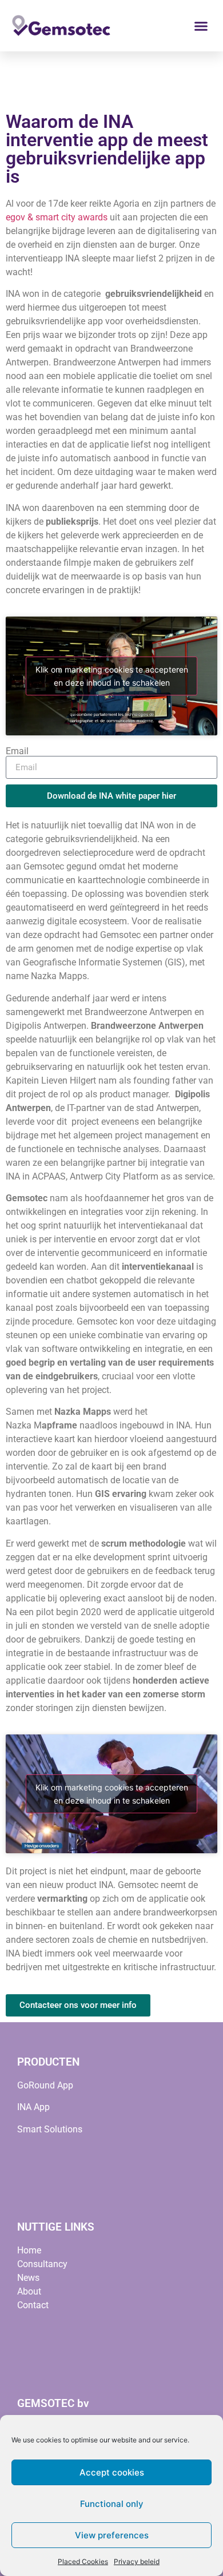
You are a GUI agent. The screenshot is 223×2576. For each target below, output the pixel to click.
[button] (201, 26)
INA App (33, 2107)
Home (29, 2250)
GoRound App (45, 2085)
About (29, 2291)
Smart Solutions (50, 2129)
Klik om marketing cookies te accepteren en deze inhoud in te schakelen (112, 676)
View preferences (112, 2535)
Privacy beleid (137, 2561)
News (28, 2278)
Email (17, 751)
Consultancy (42, 2264)
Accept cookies (112, 2472)
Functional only (112, 2504)
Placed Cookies (83, 2561)
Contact (33, 2305)
